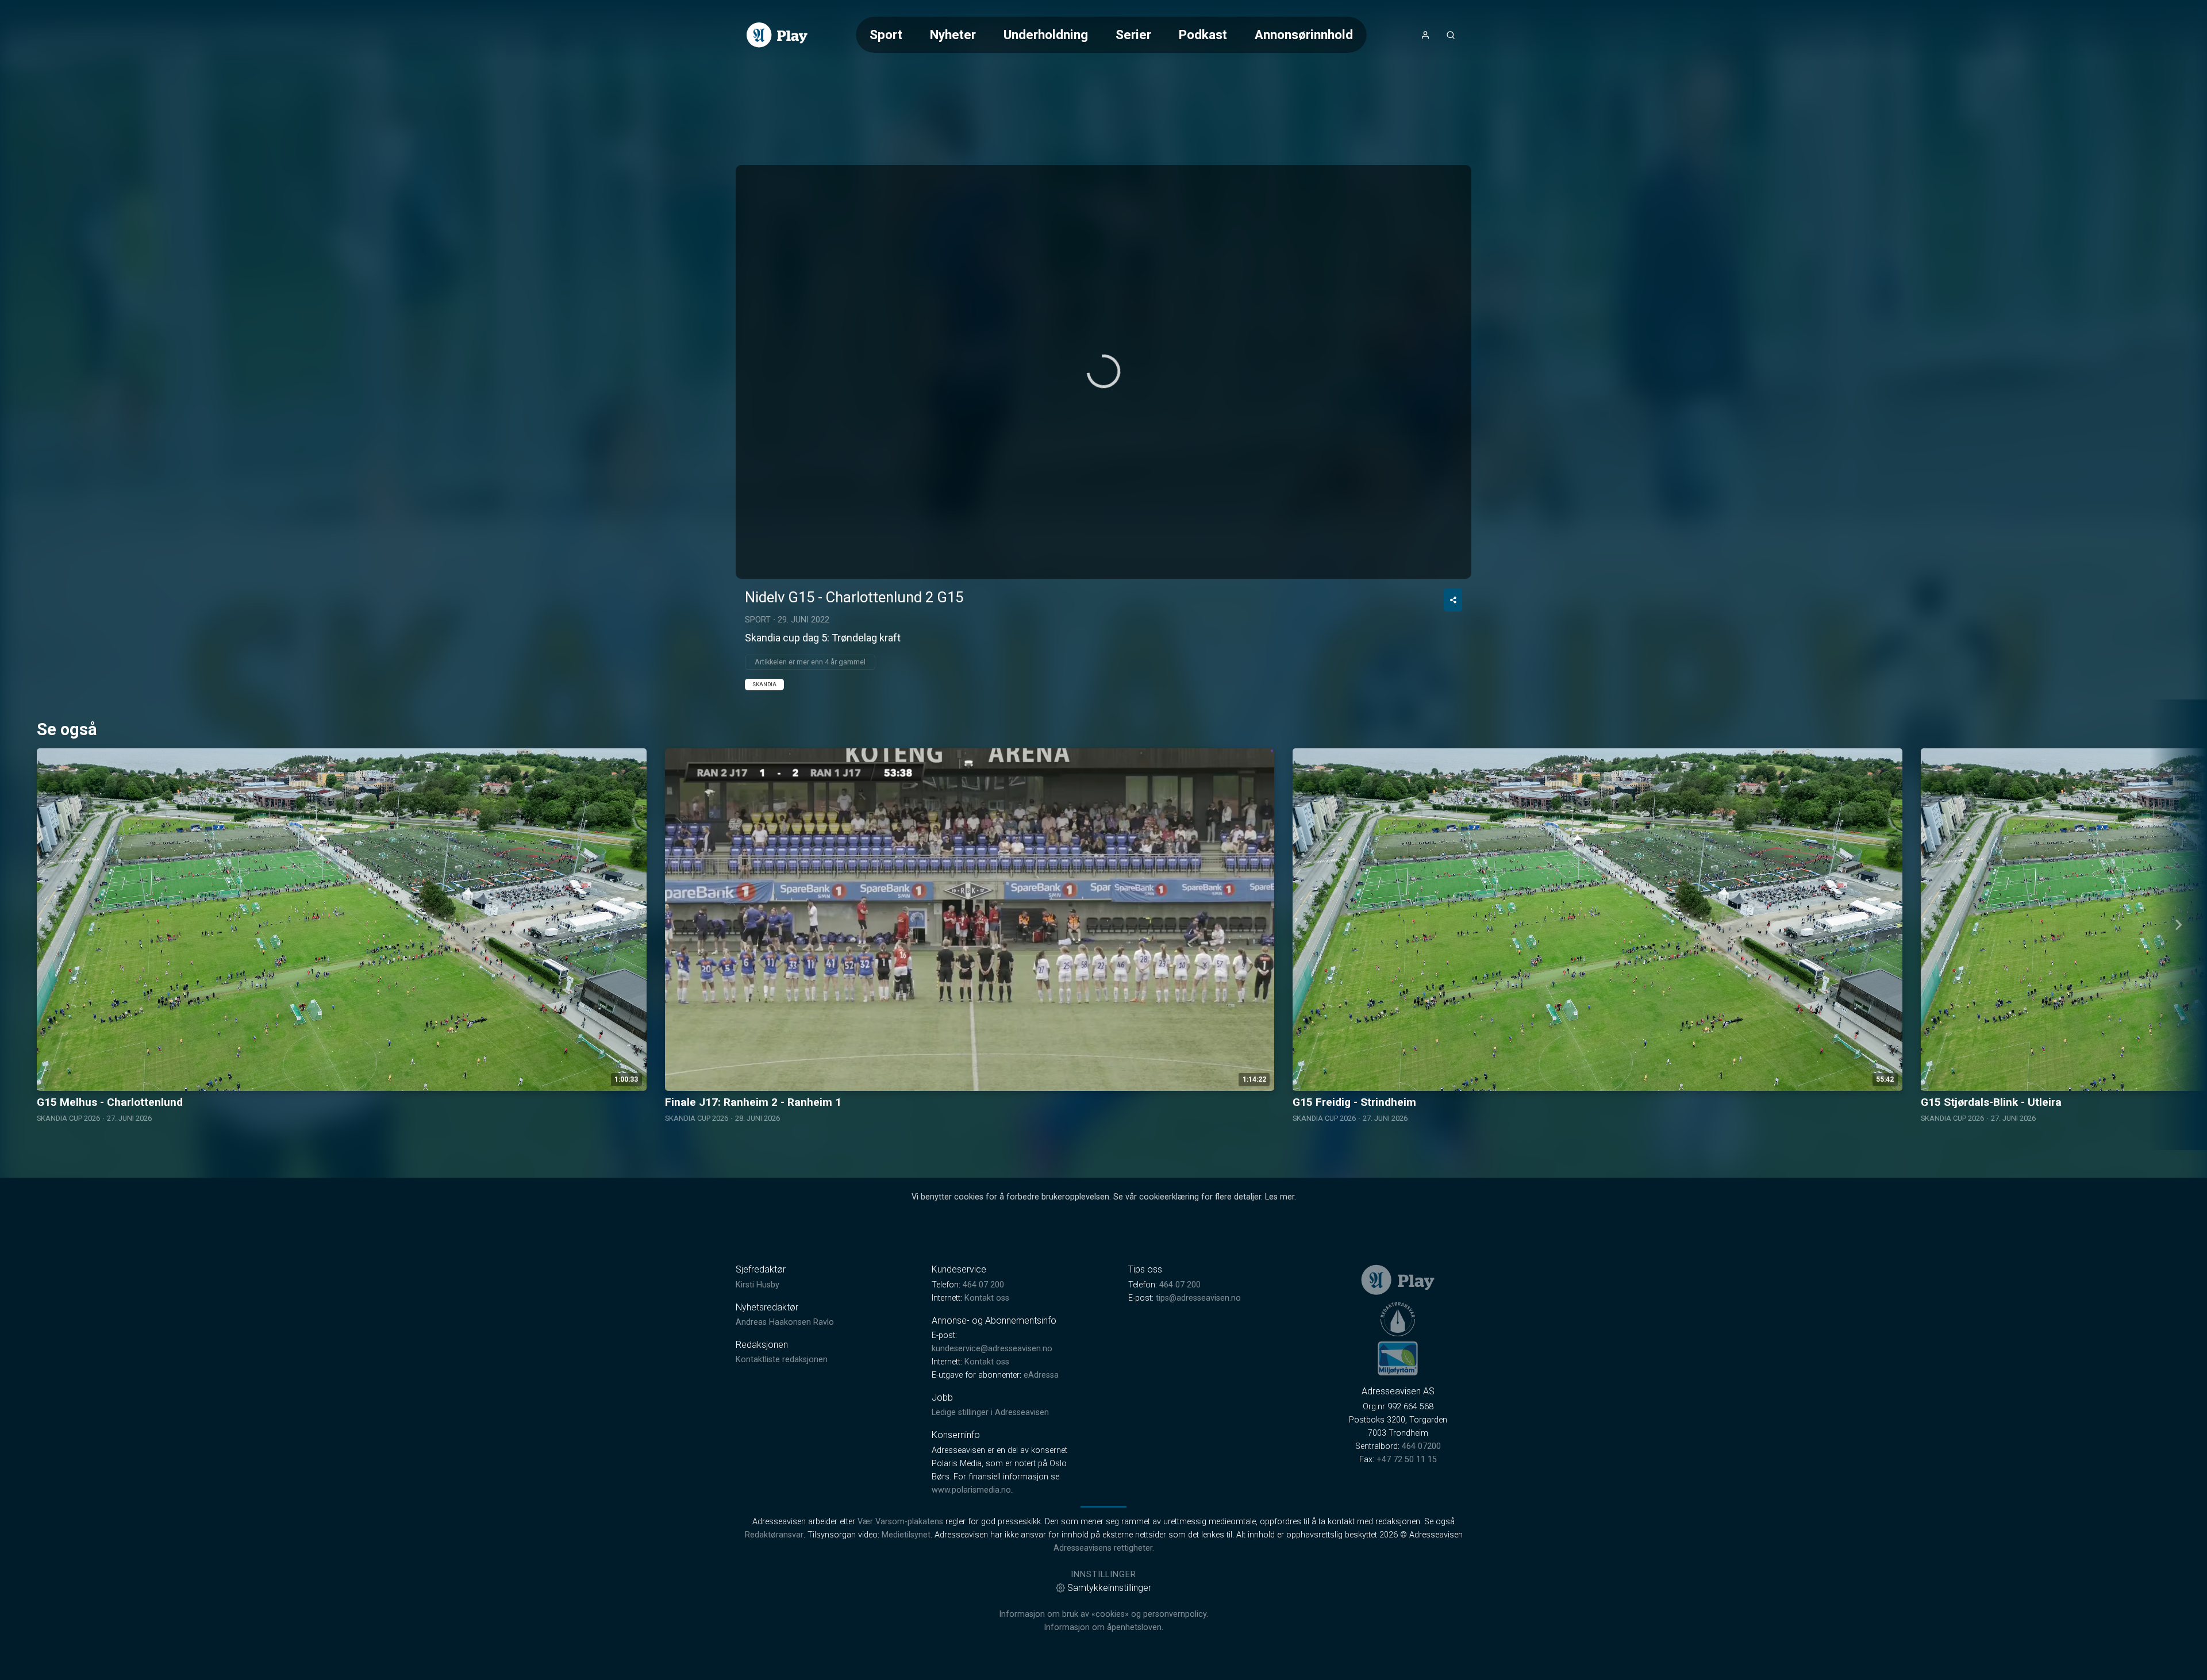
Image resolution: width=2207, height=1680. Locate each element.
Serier (1133, 34)
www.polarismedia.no (971, 1490)
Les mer (1280, 1197)
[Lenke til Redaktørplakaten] (1398, 1319)
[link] (777, 35)
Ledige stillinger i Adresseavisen (990, 1412)
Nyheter (953, 34)
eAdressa (1041, 1375)
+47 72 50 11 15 (1407, 1460)
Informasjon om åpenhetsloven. (1103, 1627)
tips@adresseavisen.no (1198, 1298)
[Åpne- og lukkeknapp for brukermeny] (1425, 35)
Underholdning (1046, 34)
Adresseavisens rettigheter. (1104, 1548)
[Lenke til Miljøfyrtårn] (1398, 1358)
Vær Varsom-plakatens (900, 1522)
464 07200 (1421, 1446)
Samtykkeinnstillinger (1109, 1588)
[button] (1103, 371)
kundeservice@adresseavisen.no (992, 1349)
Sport (886, 34)
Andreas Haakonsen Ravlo (785, 1322)
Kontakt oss (987, 1298)
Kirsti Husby (758, 1285)
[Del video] (1453, 600)
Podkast (1203, 34)
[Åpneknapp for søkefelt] (1451, 35)
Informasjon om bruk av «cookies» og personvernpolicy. (1103, 1614)
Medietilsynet (906, 1535)
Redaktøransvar (774, 1535)
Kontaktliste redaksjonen (782, 1360)
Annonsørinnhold (1304, 34)
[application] (1103, 372)
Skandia (764, 684)
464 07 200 (983, 1285)
